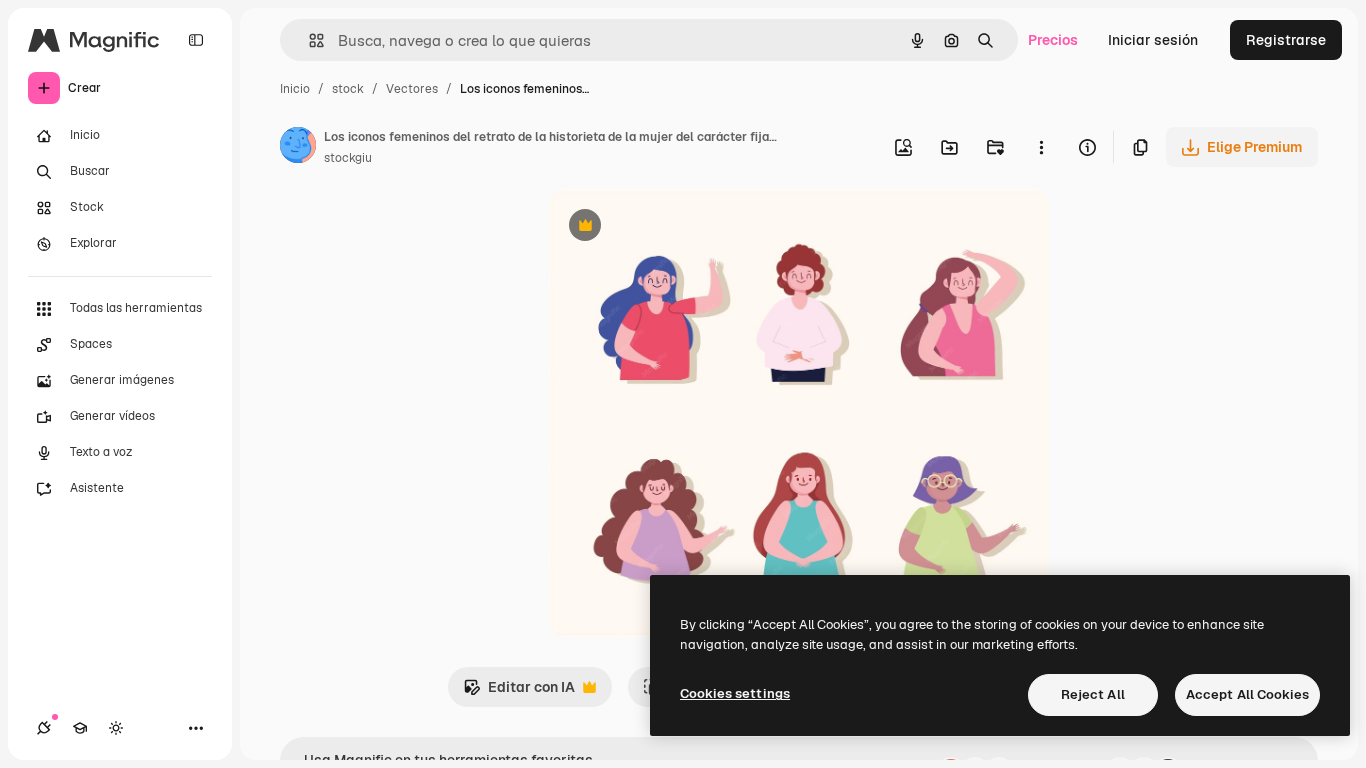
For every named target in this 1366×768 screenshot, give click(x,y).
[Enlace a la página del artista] (298, 148)
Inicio (295, 89)
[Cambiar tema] (116, 728)
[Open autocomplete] (308, 40)
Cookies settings (735, 693)
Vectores (412, 89)
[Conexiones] (44, 728)
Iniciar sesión (1153, 40)
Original (677, 227)
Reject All (1093, 694)
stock (348, 89)
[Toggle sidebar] (196, 40)
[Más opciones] (1041, 147)
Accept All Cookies (1247, 694)
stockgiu (348, 158)
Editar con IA (519, 692)
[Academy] (80, 728)
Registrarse (1286, 40)
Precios (1053, 40)
